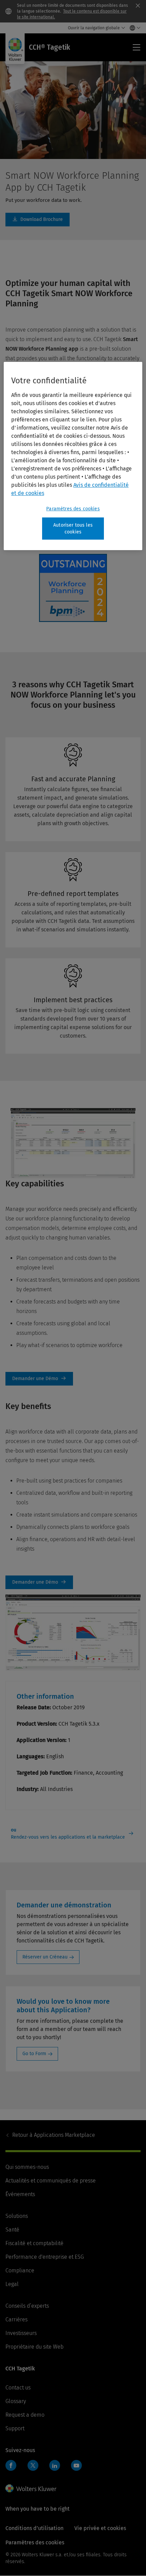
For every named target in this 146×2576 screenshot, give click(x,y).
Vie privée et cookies (100, 2528)
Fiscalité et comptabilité (34, 2243)
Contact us (18, 2388)
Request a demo (25, 2415)
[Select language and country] (133, 28)
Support (15, 2428)
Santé (12, 2230)
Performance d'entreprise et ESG (45, 2257)
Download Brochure (38, 220)
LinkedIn (55, 2465)
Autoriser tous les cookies (73, 529)
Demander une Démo (39, 1379)
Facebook (11, 2465)
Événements (20, 2194)
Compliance (20, 2270)
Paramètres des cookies (73, 509)
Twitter (33, 2465)
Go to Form (34, 2054)
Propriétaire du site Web (34, 2347)
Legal (12, 2284)
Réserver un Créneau (45, 1957)
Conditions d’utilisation (34, 2528)
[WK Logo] (31, 2489)
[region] (73, 456)
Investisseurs (21, 2333)
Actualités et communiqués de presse (51, 2181)
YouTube (76, 2465)
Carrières (16, 2319)
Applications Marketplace (54, 2135)
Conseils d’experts (27, 2306)
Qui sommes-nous (27, 2167)
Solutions (17, 2216)
